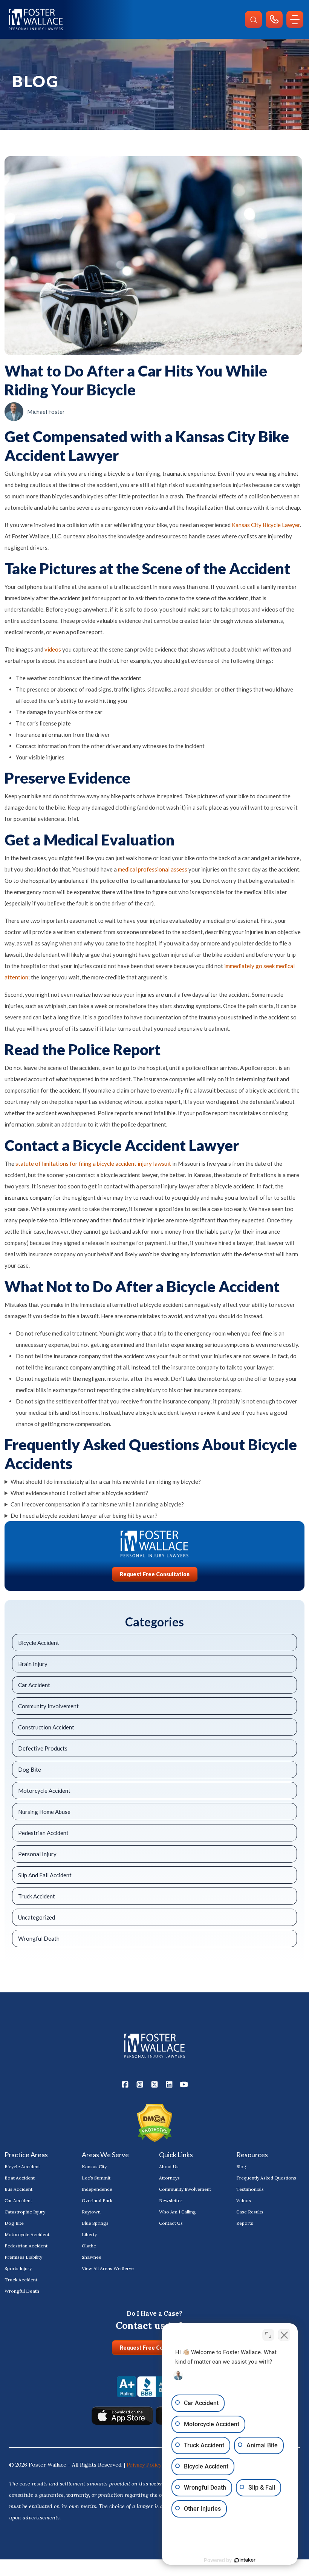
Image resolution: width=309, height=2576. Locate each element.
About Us (169, 2166)
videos (53, 649)
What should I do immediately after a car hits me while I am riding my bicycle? (106, 1482)
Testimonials (250, 2189)
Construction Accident (46, 1727)
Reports (245, 2223)
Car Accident (34, 1685)
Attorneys (169, 2178)
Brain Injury (33, 1664)
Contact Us (171, 2223)
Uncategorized (37, 1917)
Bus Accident (18, 2189)
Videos (244, 2200)
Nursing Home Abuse (44, 1812)
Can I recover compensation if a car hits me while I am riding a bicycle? (97, 1504)
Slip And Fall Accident (45, 1875)
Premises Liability (23, 2257)
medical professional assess (153, 869)
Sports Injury (18, 2268)
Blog (241, 2166)
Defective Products (43, 1748)
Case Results (250, 2212)
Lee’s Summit (96, 2178)
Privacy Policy (145, 2465)
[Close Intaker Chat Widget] (284, 2335)
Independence (97, 2189)
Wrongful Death (39, 1938)
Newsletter (171, 2200)
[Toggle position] (268, 2335)
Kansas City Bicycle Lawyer (266, 525)
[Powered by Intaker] (245, 2560)
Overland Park (97, 2200)
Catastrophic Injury (25, 2212)
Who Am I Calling (177, 2212)
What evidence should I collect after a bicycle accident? (79, 1493)
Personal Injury (37, 1854)
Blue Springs (95, 2223)
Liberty (89, 2234)
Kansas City (94, 2166)
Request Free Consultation (155, 1574)
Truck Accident (37, 1896)
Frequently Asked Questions (266, 2178)
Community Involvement (48, 1706)
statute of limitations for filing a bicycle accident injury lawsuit (93, 1164)
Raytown (91, 2212)
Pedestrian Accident (43, 1833)
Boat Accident (20, 2178)
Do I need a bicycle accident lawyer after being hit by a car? (84, 1515)
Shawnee (92, 2257)
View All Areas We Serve (108, 2268)
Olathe (89, 2246)
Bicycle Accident (39, 1643)
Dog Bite (30, 1769)
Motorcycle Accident (44, 1791)
